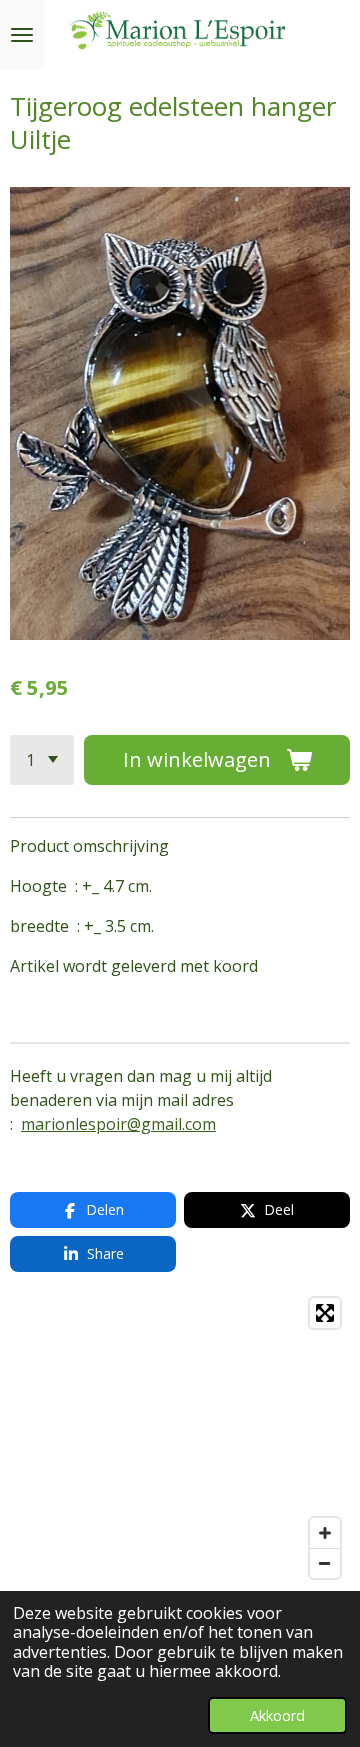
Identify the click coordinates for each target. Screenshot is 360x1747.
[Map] (180, 1438)
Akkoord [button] (277, 1715)
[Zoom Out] (325, 1563)
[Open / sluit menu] (22, 35)
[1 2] (42, 760)
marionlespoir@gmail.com (118, 1124)
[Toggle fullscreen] (325, 1313)
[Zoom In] (325, 1533)
